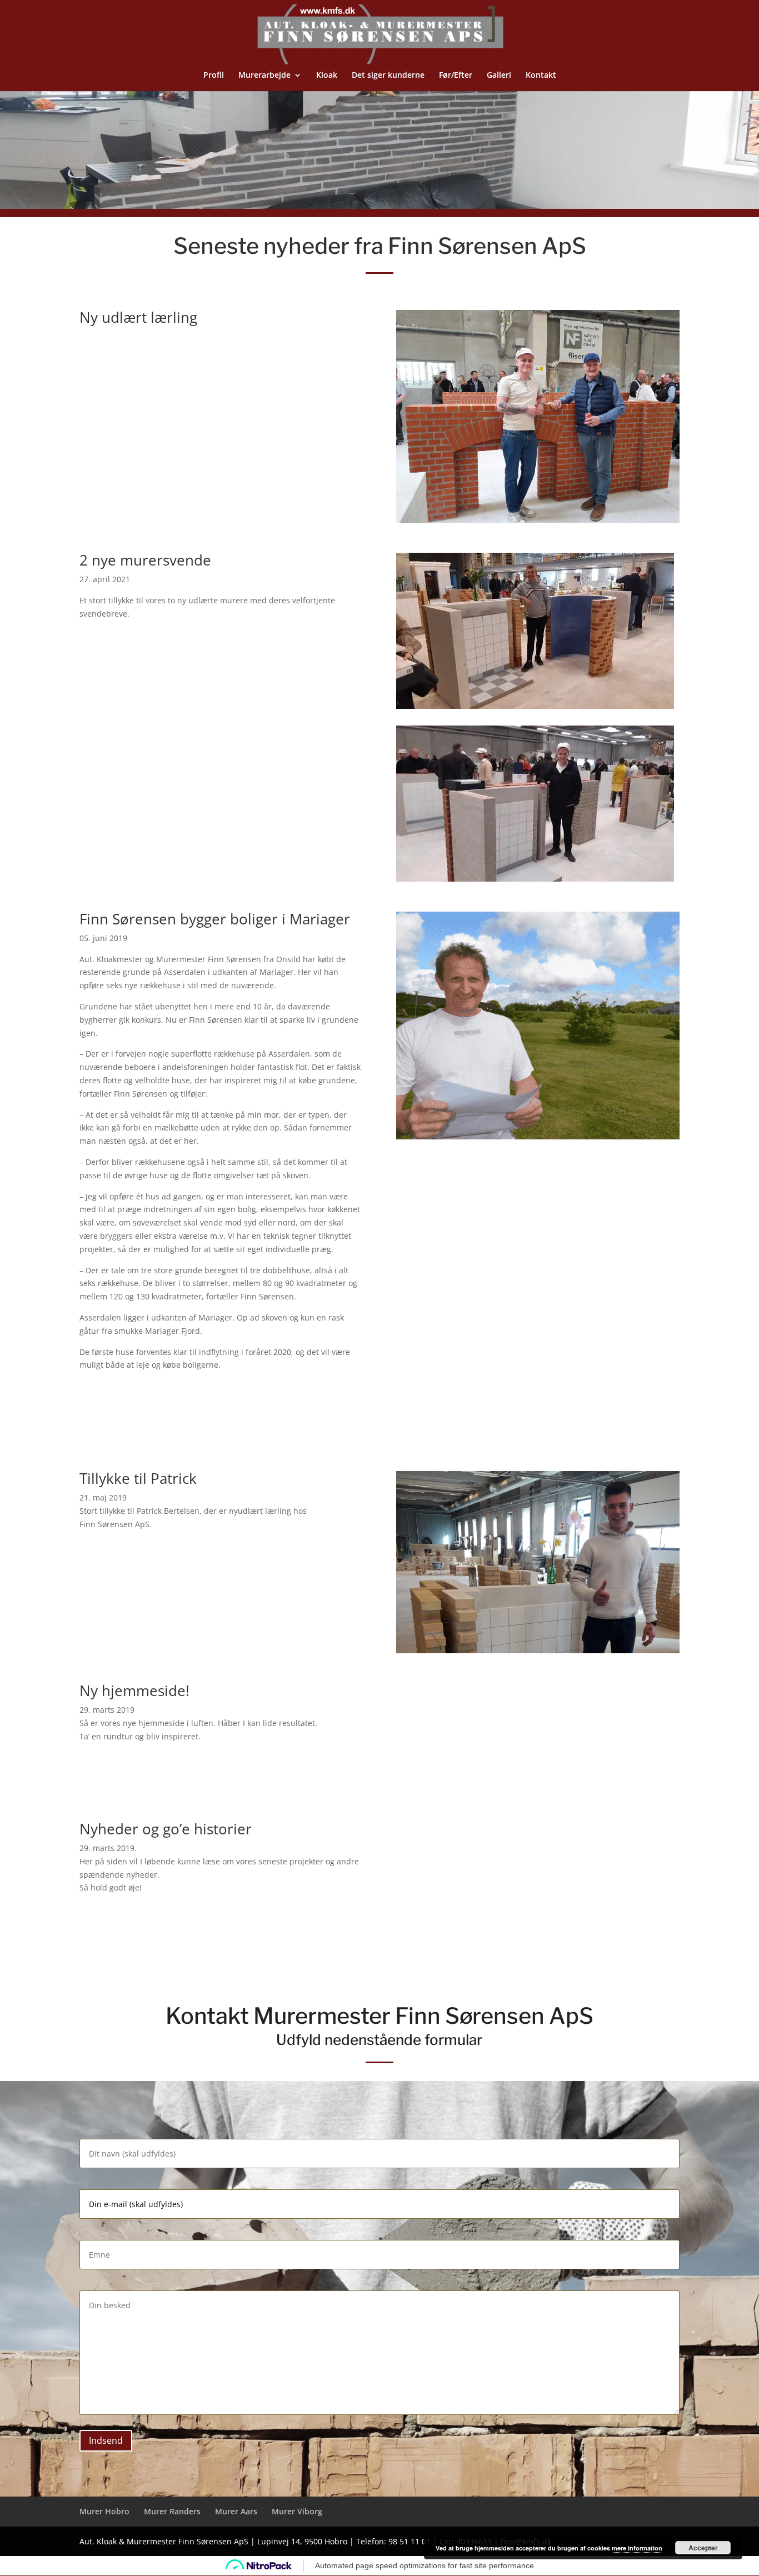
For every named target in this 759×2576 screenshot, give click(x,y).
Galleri (499, 76)
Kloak (327, 76)
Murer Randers (172, 2511)
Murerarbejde (264, 76)
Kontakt (541, 76)
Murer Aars (236, 2511)
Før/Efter (456, 76)
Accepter (703, 2548)
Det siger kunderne (388, 76)
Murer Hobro (104, 2511)
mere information (637, 2548)
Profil (214, 76)
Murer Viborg (297, 2511)
